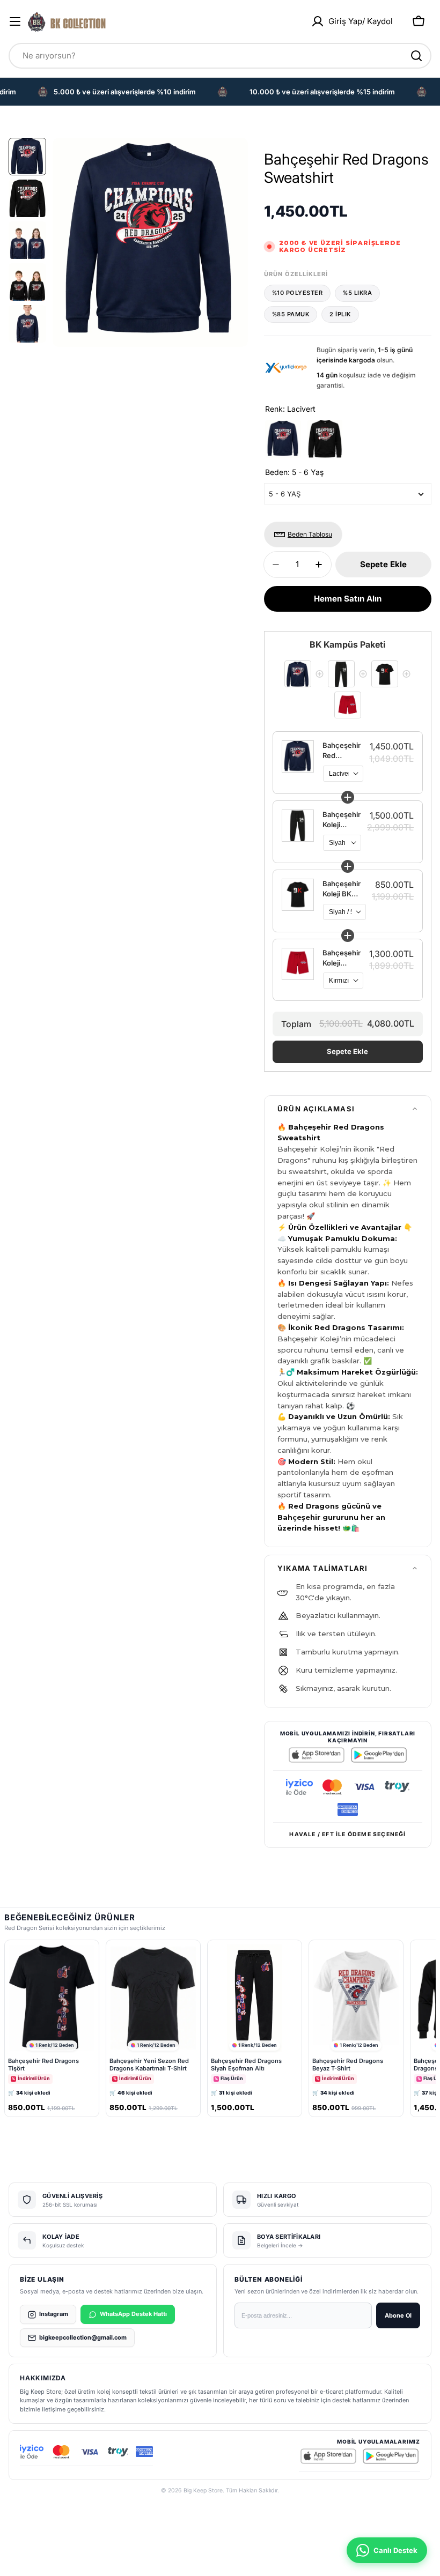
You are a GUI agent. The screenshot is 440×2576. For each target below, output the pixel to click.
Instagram (54, 2314)
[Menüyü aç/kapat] (15, 21)
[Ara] (416, 56)
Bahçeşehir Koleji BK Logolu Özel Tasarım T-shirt (342, 889)
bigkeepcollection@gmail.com (83, 2337)
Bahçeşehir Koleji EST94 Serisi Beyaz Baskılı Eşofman (342, 820)
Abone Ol (398, 2315)
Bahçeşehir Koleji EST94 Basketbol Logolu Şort (342, 958)
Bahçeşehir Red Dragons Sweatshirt (342, 751)
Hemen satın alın (348, 599)
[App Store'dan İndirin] (317, 1755)
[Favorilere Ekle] (76, 1952)
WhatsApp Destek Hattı (133, 2314)
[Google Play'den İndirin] (379, 1755)
